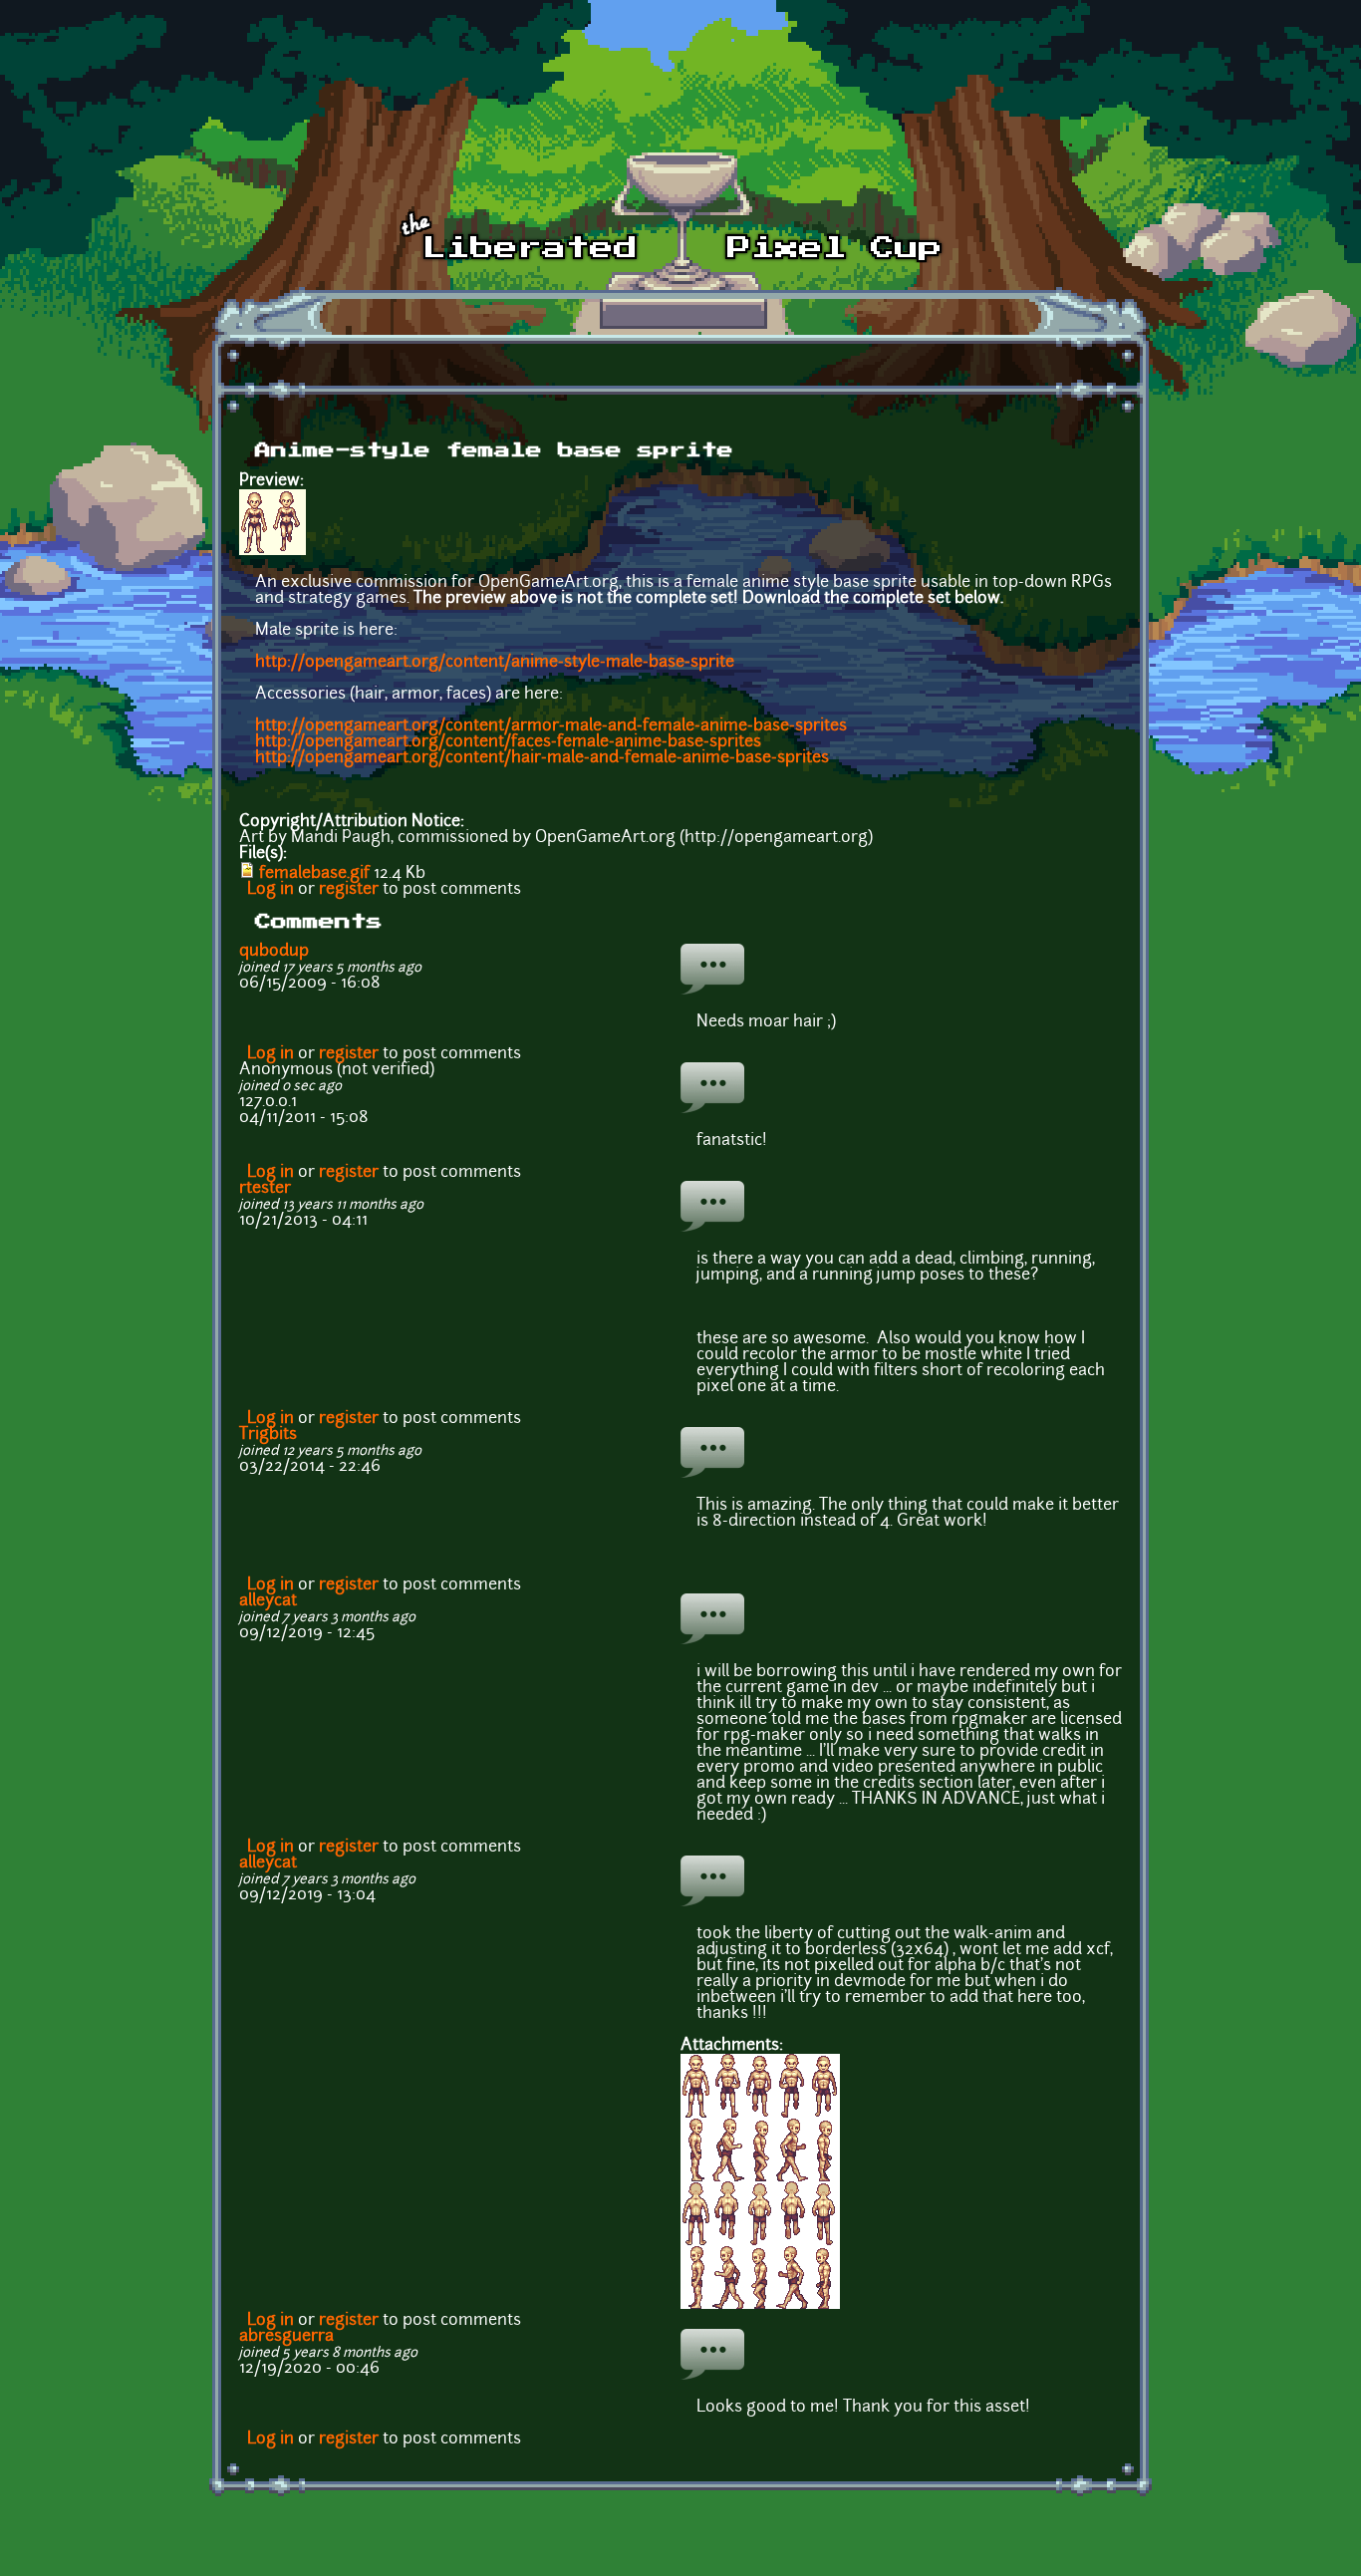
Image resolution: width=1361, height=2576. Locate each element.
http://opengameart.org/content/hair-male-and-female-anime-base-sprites (542, 758)
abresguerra (286, 2337)
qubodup (274, 952)
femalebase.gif (314, 874)
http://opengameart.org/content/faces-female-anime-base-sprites (508, 742)
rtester (265, 1189)
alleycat (268, 1601)
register (349, 890)
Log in (271, 890)
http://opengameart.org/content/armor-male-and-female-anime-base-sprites (551, 726)
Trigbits (268, 1435)
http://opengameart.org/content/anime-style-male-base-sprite (495, 663)
